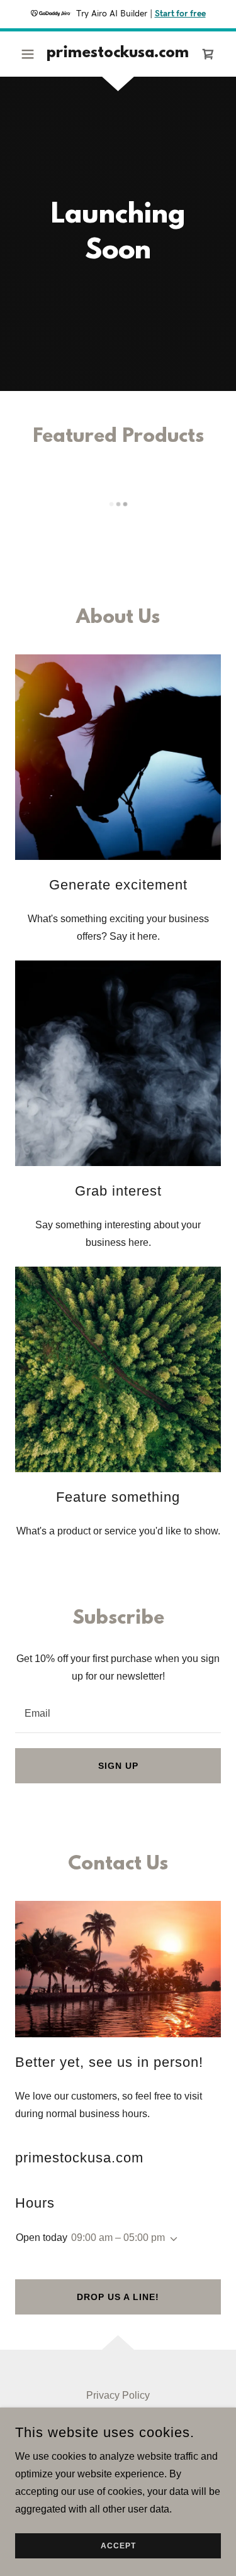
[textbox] (118, 1713)
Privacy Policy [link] (118, 2395)
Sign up (118, 1766)
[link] (118, 54)
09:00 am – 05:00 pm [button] (118, 2237)
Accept (118, 2546)
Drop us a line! (118, 2297)
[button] (31, 54)
